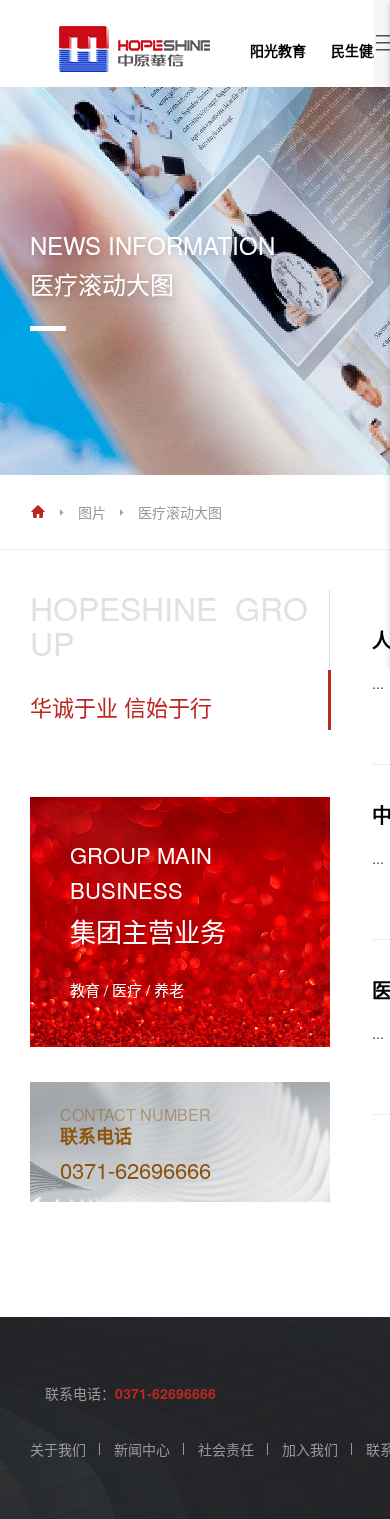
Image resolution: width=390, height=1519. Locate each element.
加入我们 (310, 1449)
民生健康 (359, 50)
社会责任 (226, 1449)
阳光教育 (278, 50)
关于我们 (58, 1449)
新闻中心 (142, 1449)
